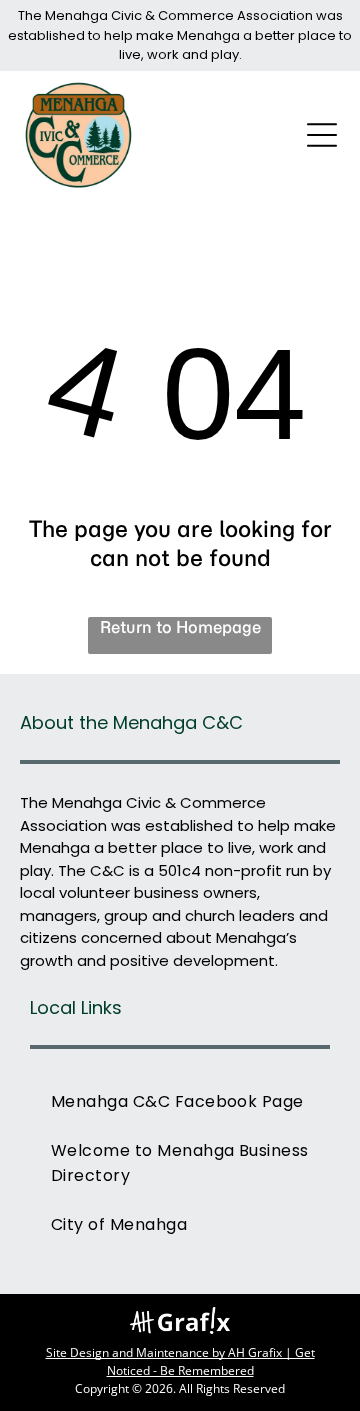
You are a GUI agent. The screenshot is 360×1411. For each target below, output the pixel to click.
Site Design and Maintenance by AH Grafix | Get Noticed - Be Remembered (180, 1361)
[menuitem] (180, 1101)
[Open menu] (322, 135)
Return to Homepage (180, 627)
